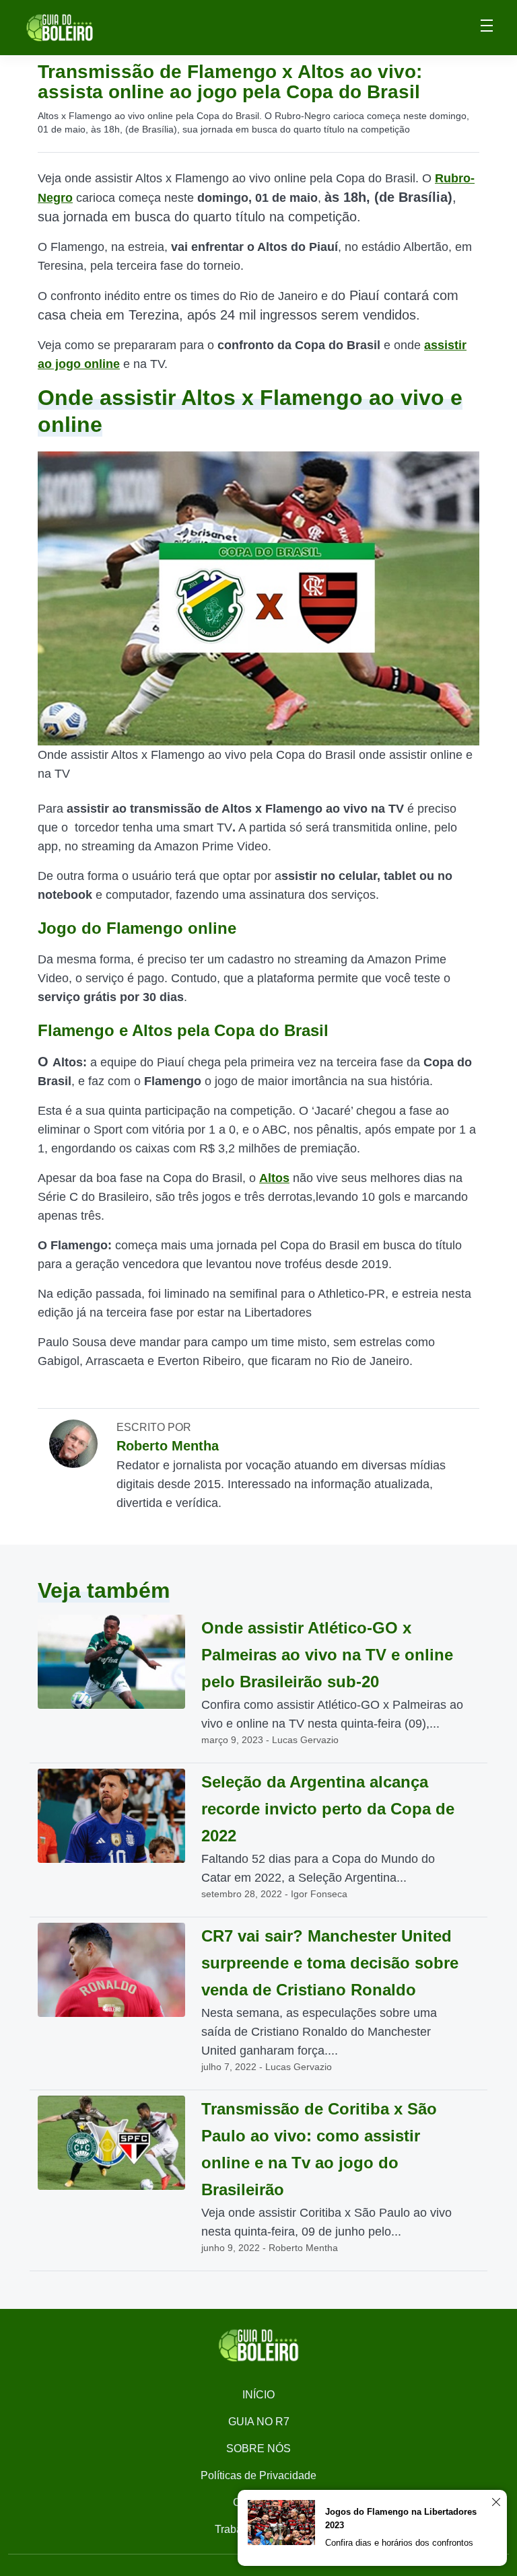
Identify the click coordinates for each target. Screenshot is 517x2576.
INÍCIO (258, 2395)
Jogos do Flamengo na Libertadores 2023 (401, 2518)
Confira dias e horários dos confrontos (399, 2543)
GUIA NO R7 (259, 2422)
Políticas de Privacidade (258, 2475)
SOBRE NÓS (258, 2449)
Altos (274, 1178)
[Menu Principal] (487, 28)
